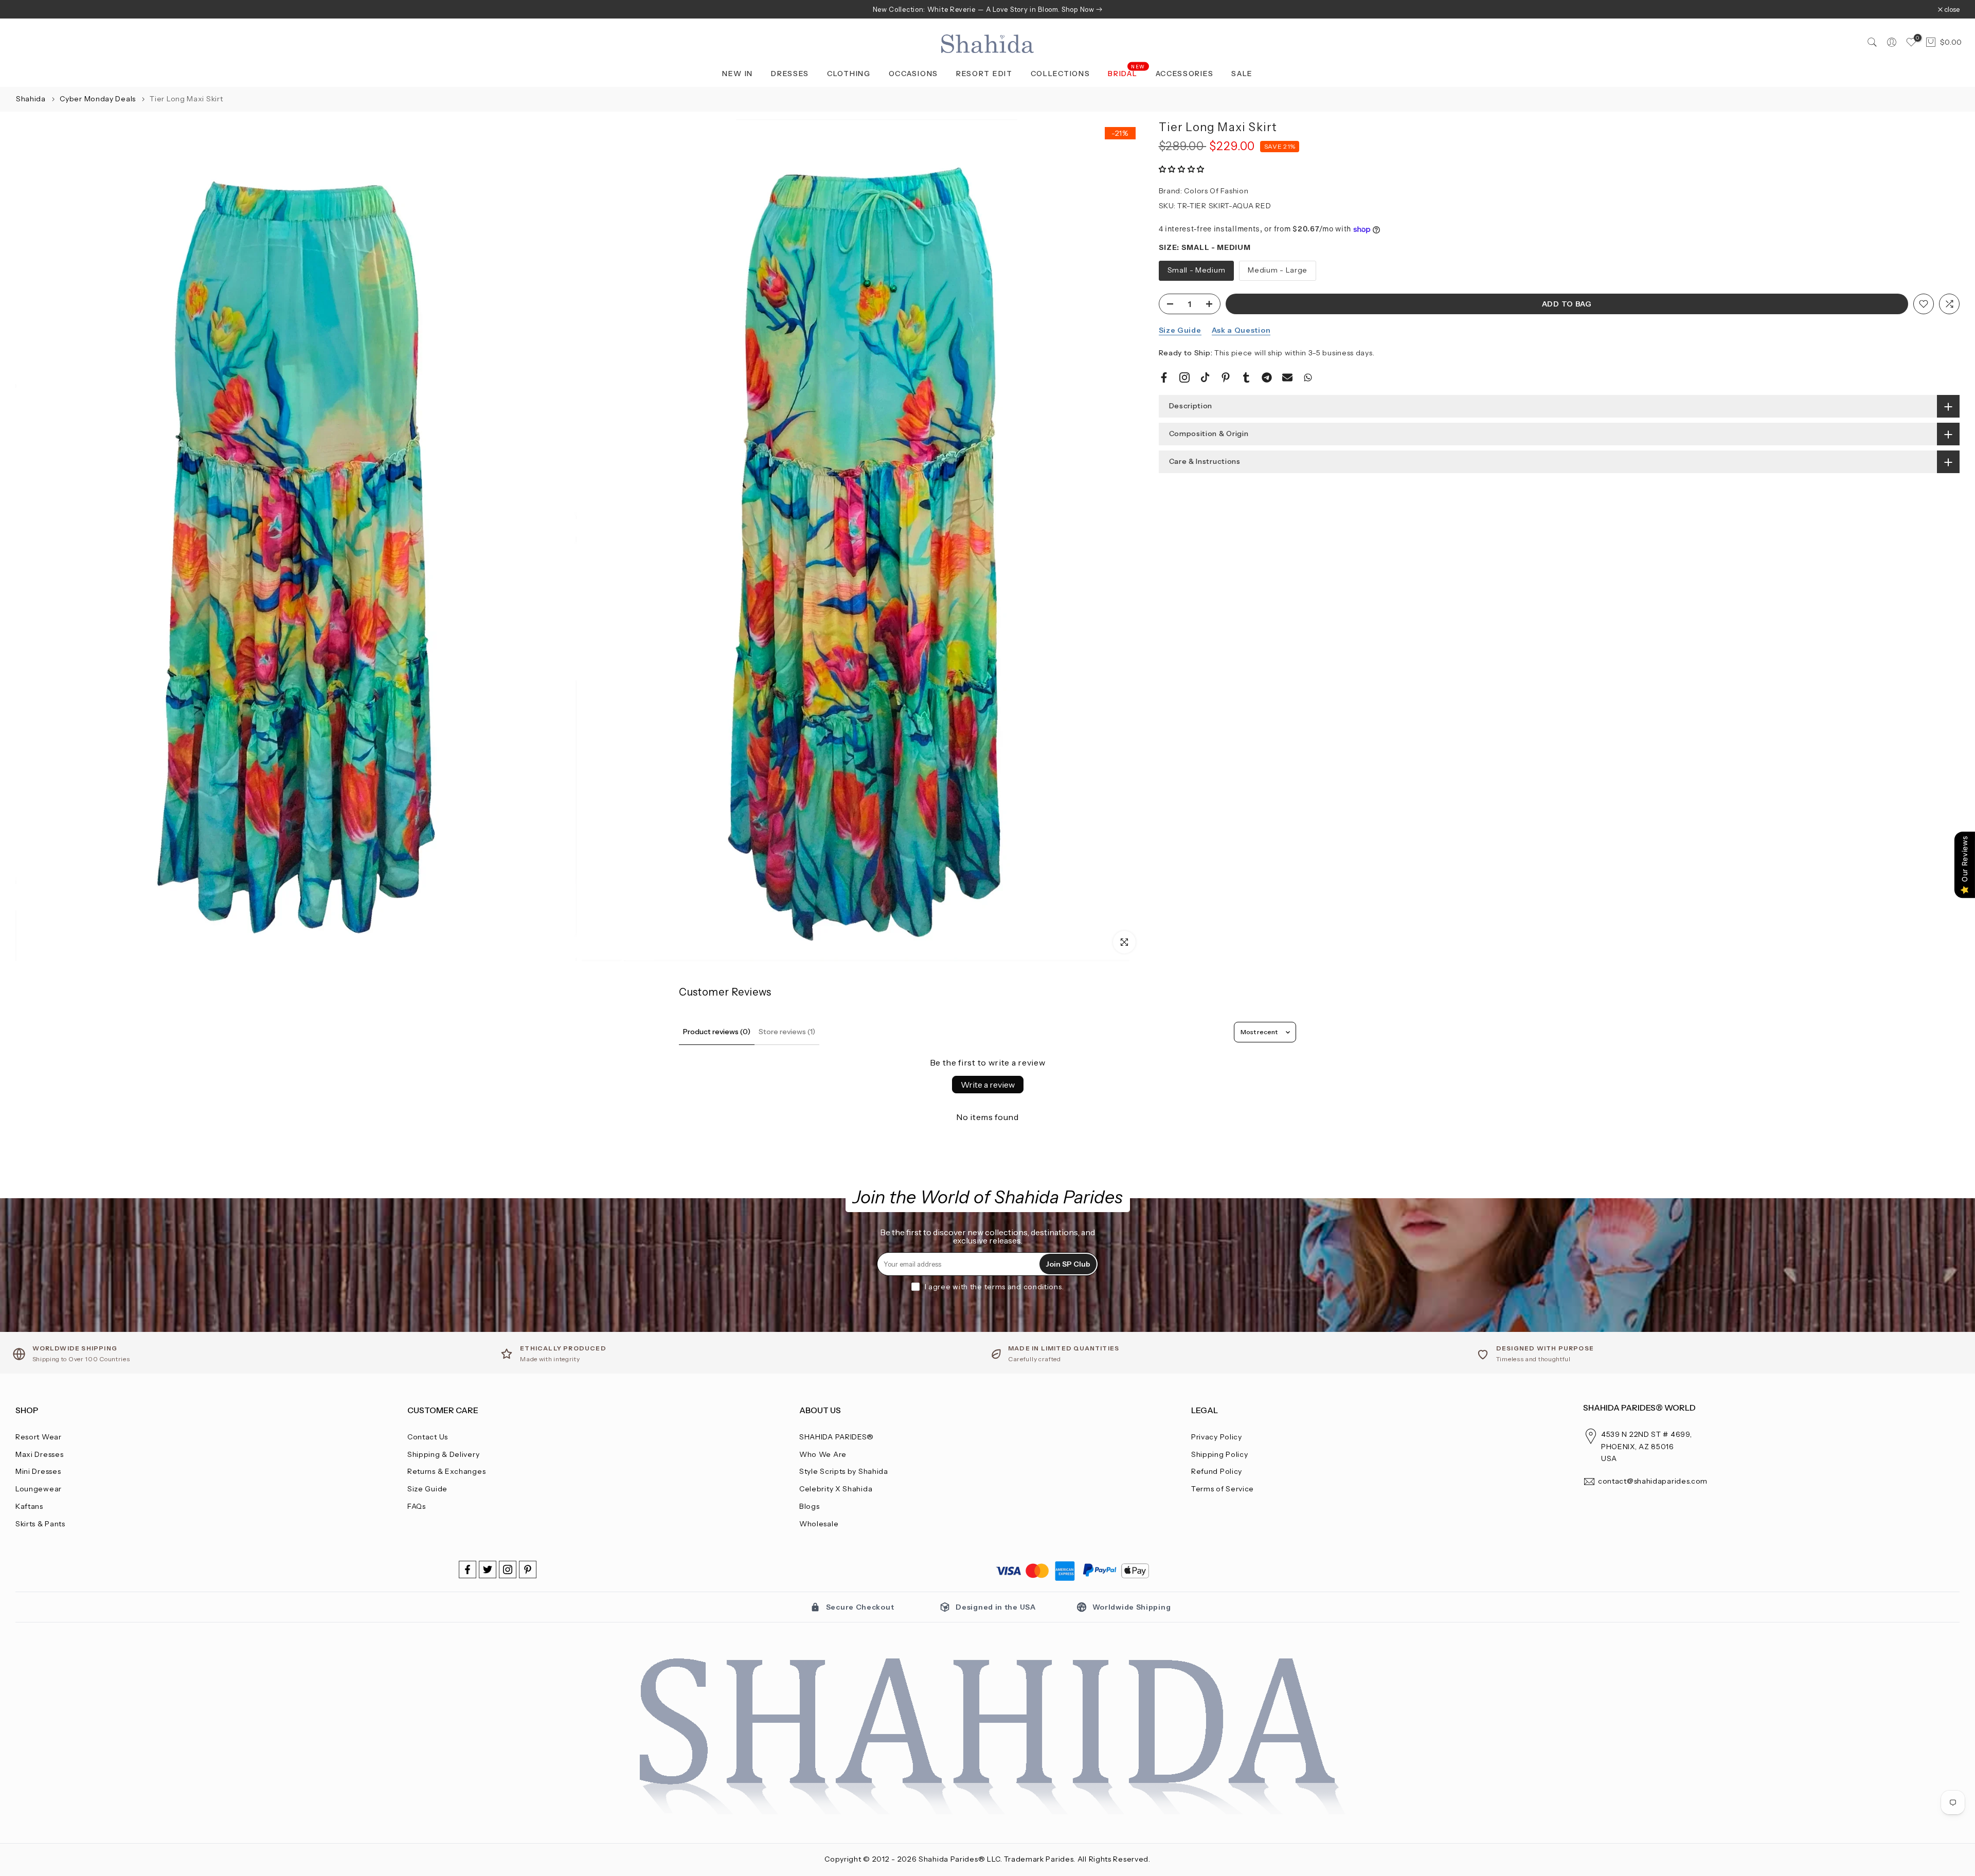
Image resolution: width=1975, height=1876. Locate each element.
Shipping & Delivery (443, 1454)
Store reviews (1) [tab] (787, 1032)
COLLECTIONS (1061, 74)
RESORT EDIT (984, 74)
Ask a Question (1241, 330)
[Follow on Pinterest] (528, 1570)
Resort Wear (39, 1437)
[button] (1182, 170)
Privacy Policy (1217, 1437)
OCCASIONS (913, 74)
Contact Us (428, 1437)
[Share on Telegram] (1267, 377)
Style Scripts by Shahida (844, 1471)
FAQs (417, 1506)
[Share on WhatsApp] (1308, 377)
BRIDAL (1127, 73)
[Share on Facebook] (1164, 377)
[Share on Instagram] (1184, 377)
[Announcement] (987, 9)
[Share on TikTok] (1205, 377)
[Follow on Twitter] (488, 1570)
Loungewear (39, 1489)
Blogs (810, 1506)
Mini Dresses (38, 1471)
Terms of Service (1223, 1489)
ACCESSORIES (1185, 74)
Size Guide (1180, 330)
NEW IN (738, 74)
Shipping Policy (1220, 1454)
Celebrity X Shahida (836, 1489)
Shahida (31, 99)
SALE (1242, 74)
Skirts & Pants (40, 1524)
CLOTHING (849, 74)
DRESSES (790, 74)
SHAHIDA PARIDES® (837, 1437)
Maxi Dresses (39, 1454)
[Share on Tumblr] (1246, 377)
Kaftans (29, 1506)
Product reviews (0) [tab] (717, 1032)
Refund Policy (1217, 1471)
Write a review (988, 1085)
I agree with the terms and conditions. (994, 1287)
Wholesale (819, 1524)
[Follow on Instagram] (508, 1570)
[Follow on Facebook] (468, 1570)
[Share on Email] (1287, 377)
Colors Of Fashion (1216, 191)
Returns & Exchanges (446, 1471)
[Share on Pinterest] (1226, 377)
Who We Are (823, 1454)
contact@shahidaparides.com (1653, 1481)
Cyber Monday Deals (98, 99)
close (29, 10)
